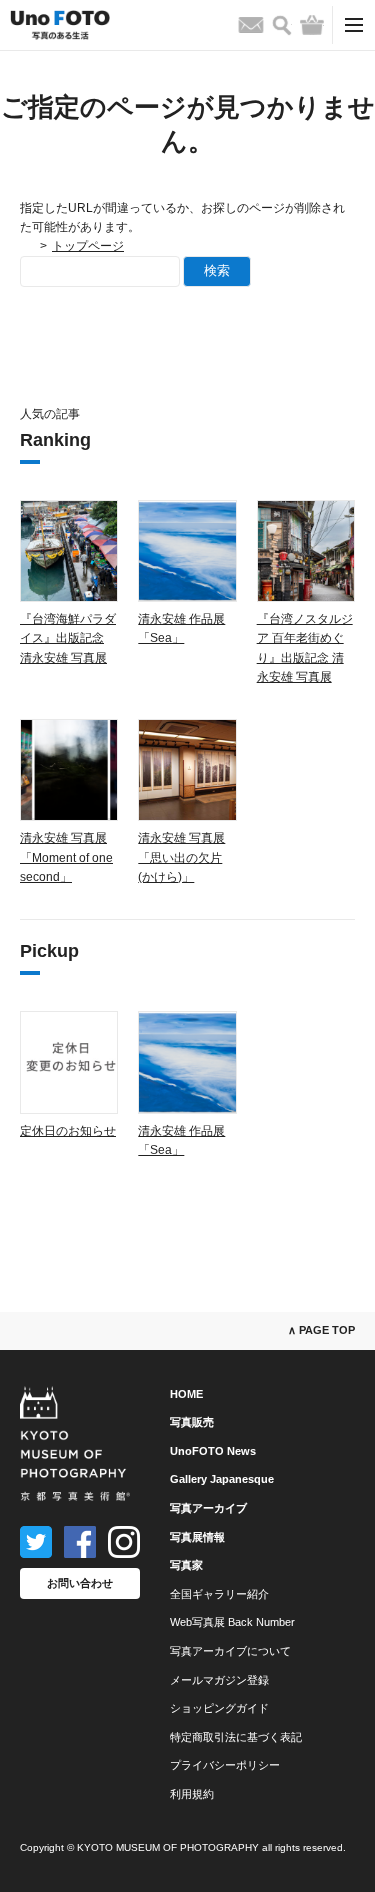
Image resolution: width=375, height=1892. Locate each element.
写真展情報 (197, 1537)
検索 (217, 270)
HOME (186, 1394)
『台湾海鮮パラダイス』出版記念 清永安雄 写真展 (68, 638)
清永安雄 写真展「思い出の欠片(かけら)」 (181, 857)
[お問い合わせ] (251, 25)
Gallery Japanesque (222, 1479)
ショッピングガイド (219, 1708)
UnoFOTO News (213, 1451)
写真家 (186, 1565)
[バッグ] (312, 25)
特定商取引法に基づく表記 (236, 1737)
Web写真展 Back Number (232, 1622)
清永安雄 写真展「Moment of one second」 (66, 857)
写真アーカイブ (208, 1508)
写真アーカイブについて (230, 1651)
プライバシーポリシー (225, 1765)
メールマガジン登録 (219, 1680)
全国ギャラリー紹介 (219, 1594)
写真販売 (192, 1422)
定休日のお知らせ (68, 1131)
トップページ (88, 246)
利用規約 (192, 1794)
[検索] (282, 25)
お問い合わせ (80, 1583)
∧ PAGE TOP (321, 1330)
